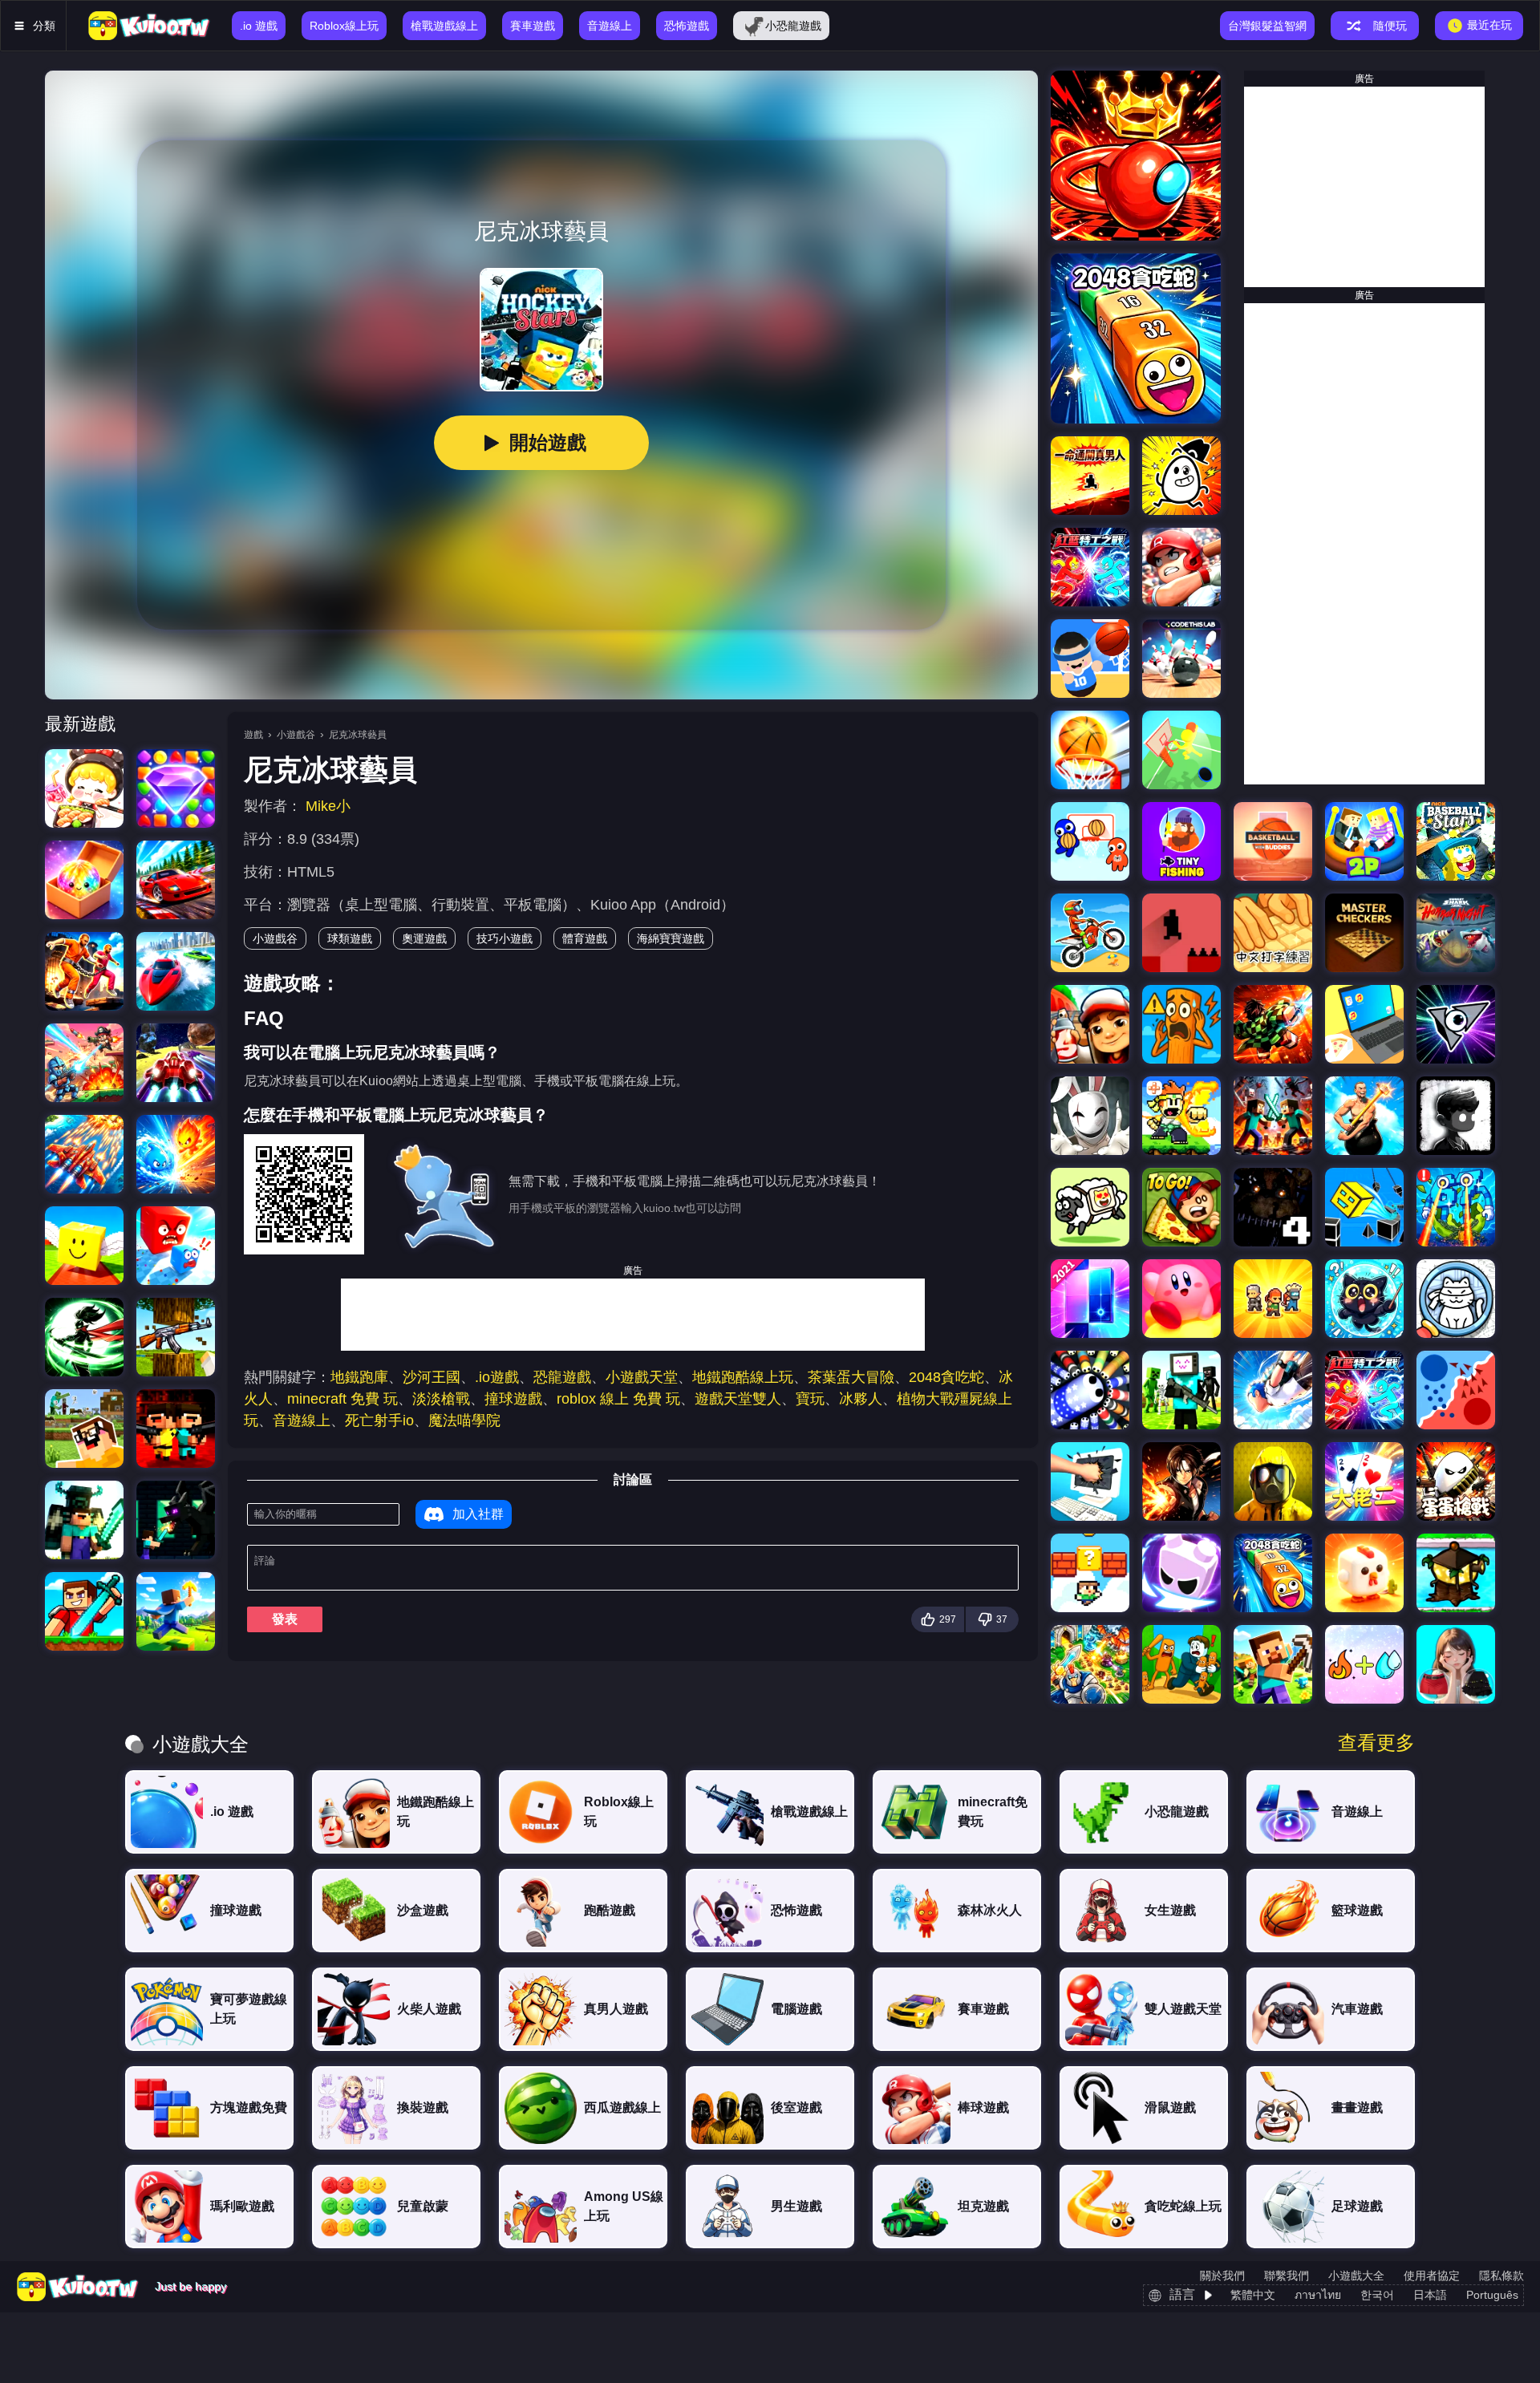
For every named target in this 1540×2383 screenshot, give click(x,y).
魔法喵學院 (464, 1420)
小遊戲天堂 (642, 1377)
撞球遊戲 (513, 1399)
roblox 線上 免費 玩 (618, 1399)
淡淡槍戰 (441, 1399)
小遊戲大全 (1356, 2276)
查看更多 (1376, 1743)
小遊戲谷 (296, 735)
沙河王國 (432, 1377)
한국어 (1377, 2295)
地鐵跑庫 (359, 1377)
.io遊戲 (497, 1377)
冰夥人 (861, 1399)
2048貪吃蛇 (946, 1377)
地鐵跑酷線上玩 (743, 1377)
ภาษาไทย (1318, 2295)
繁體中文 (1253, 2295)
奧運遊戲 (424, 938)
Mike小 (328, 806)
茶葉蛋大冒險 (851, 1377)
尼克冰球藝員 (358, 735)
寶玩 (810, 1399)
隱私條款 (1501, 2276)
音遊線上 (302, 1420)
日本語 (1430, 2295)
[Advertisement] (633, 1315)
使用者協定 (1432, 2276)
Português (1492, 2295)
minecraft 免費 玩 (342, 1399)
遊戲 (253, 735)
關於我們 (1222, 2276)
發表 (285, 1619)
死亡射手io (379, 1420)
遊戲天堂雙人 (738, 1399)
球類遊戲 (350, 938)
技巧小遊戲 (505, 938)
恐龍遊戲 (562, 1377)
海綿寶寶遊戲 (671, 938)
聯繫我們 (1287, 2276)
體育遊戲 (585, 938)
